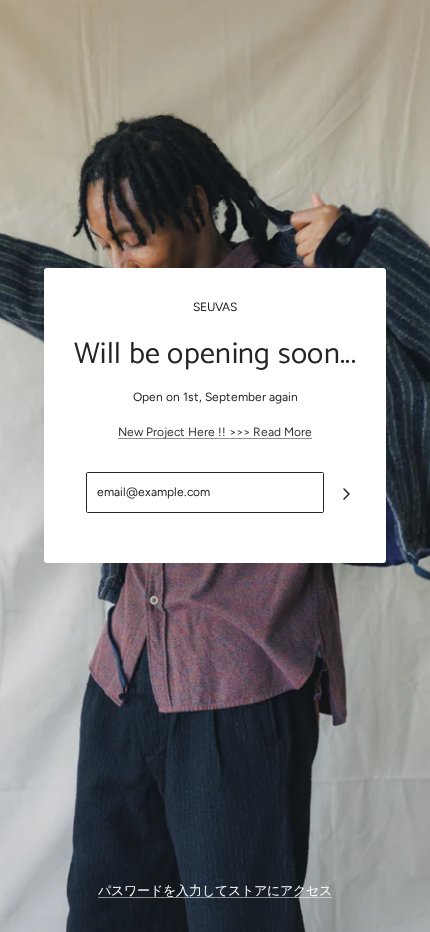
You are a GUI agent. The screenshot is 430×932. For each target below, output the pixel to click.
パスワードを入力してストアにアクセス (215, 890)
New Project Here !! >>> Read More (215, 432)
